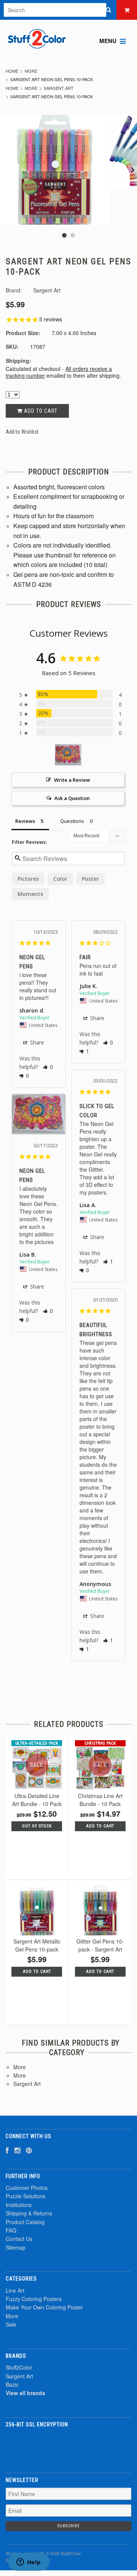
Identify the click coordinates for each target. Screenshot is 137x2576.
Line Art (15, 2290)
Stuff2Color (19, 2367)
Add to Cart (40, 411)
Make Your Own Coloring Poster (44, 2307)
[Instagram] (17, 2150)
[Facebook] (7, 2150)
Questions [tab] (72, 821)
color (60, 879)
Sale (11, 2324)
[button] (48, 1067)
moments (30, 894)
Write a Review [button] (72, 780)
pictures (28, 879)
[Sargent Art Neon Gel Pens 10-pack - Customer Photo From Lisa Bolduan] (68, 755)
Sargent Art (59, 88)
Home (12, 71)
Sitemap (16, 2247)
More (31, 71)
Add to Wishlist (22, 432)
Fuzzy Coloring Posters (34, 2299)
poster (90, 879)
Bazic (12, 2384)
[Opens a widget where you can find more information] (29, 2563)
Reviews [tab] (25, 821)
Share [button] (36, 1042)
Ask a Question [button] (72, 798)
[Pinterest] (29, 2150)
